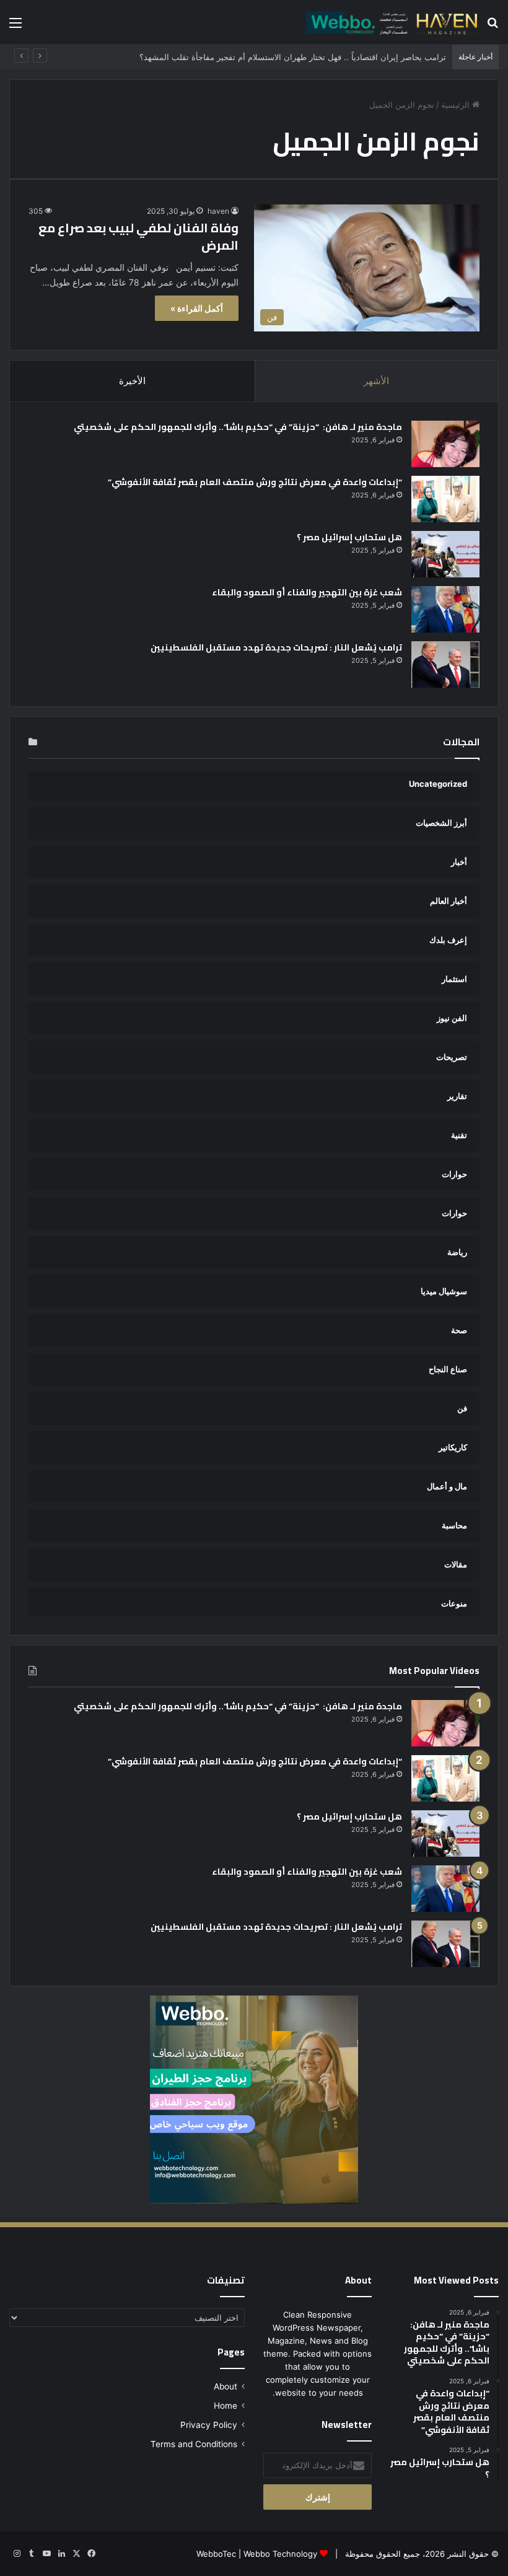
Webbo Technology (280, 2554)
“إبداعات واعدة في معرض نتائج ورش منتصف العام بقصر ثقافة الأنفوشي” (255, 482)
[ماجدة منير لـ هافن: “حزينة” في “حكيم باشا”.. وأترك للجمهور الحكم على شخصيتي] (445, 444)
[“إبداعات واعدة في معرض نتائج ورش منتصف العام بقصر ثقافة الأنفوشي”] (445, 499)
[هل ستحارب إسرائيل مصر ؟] (445, 554)
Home (226, 2406)
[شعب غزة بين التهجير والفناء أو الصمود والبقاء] (445, 609)
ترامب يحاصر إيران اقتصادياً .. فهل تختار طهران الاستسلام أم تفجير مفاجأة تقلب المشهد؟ (293, 57)
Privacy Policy (209, 2425)
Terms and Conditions (194, 2444)
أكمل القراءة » (197, 308)
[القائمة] (15, 27)
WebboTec (216, 2554)
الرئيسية (457, 105)
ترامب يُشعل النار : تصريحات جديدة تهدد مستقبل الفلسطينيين (276, 647)
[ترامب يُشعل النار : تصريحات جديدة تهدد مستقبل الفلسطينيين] (445, 664)
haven (218, 211)
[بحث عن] (493, 27)
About (226, 2386)
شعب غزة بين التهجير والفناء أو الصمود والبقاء (307, 592)
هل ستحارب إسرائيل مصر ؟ (349, 537)
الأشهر (376, 381)
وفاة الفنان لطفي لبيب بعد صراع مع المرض (138, 236)
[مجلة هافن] (390, 22)
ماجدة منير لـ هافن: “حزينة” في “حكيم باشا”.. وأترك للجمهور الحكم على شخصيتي (237, 427)
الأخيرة (132, 381)
